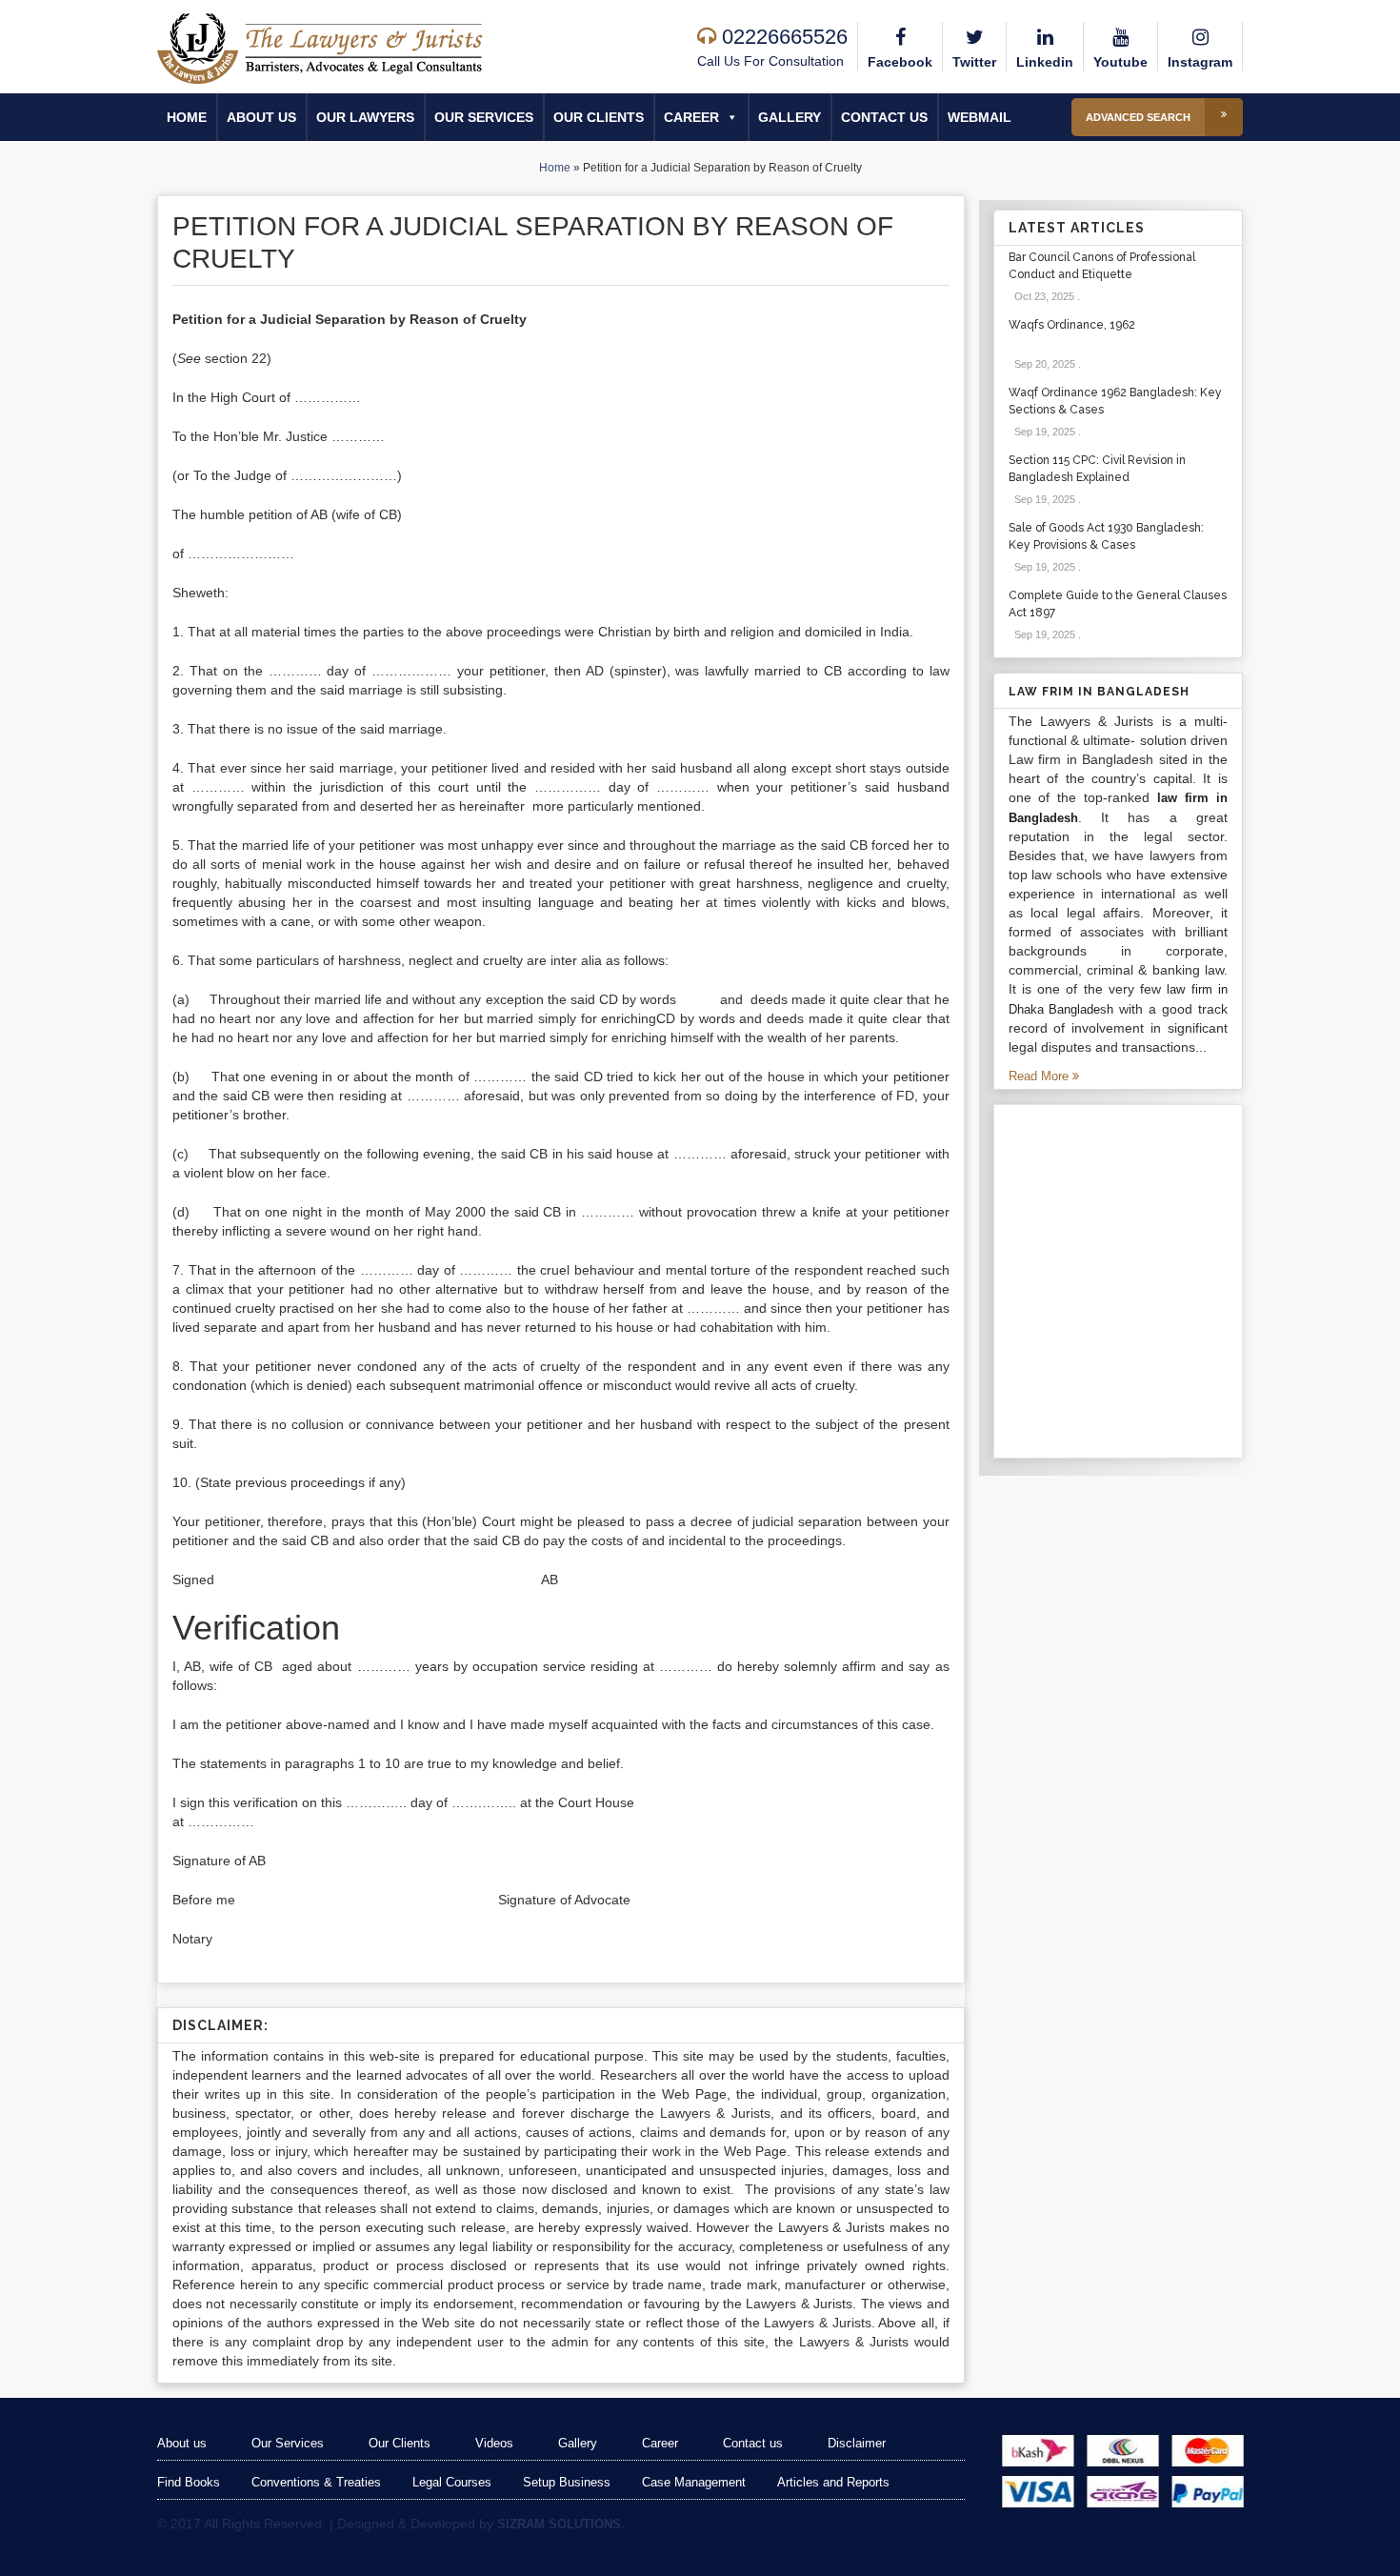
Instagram (1200, 62)
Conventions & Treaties (316, 2482)
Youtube (1120, 62)
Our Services (484, 117)
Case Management (694, 2482)
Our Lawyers (365, 117)
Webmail (980, 117)
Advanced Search (1138, 117)
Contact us (884, 117)
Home (187, 117)
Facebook (900, 62)
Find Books (189, 2482)
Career (691, 117)
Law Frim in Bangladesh (1099, 692)
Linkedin (1045, 62)
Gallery (790, 117)
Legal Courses (452, 2482)
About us (261, 117)
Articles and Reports (833, 2482)
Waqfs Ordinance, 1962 (1072, 325)
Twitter (974, 62)
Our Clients (599, 117)
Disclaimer (857, 2443)
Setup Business (567, 2482)
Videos (494, 2443)
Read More (1040, 1076)
